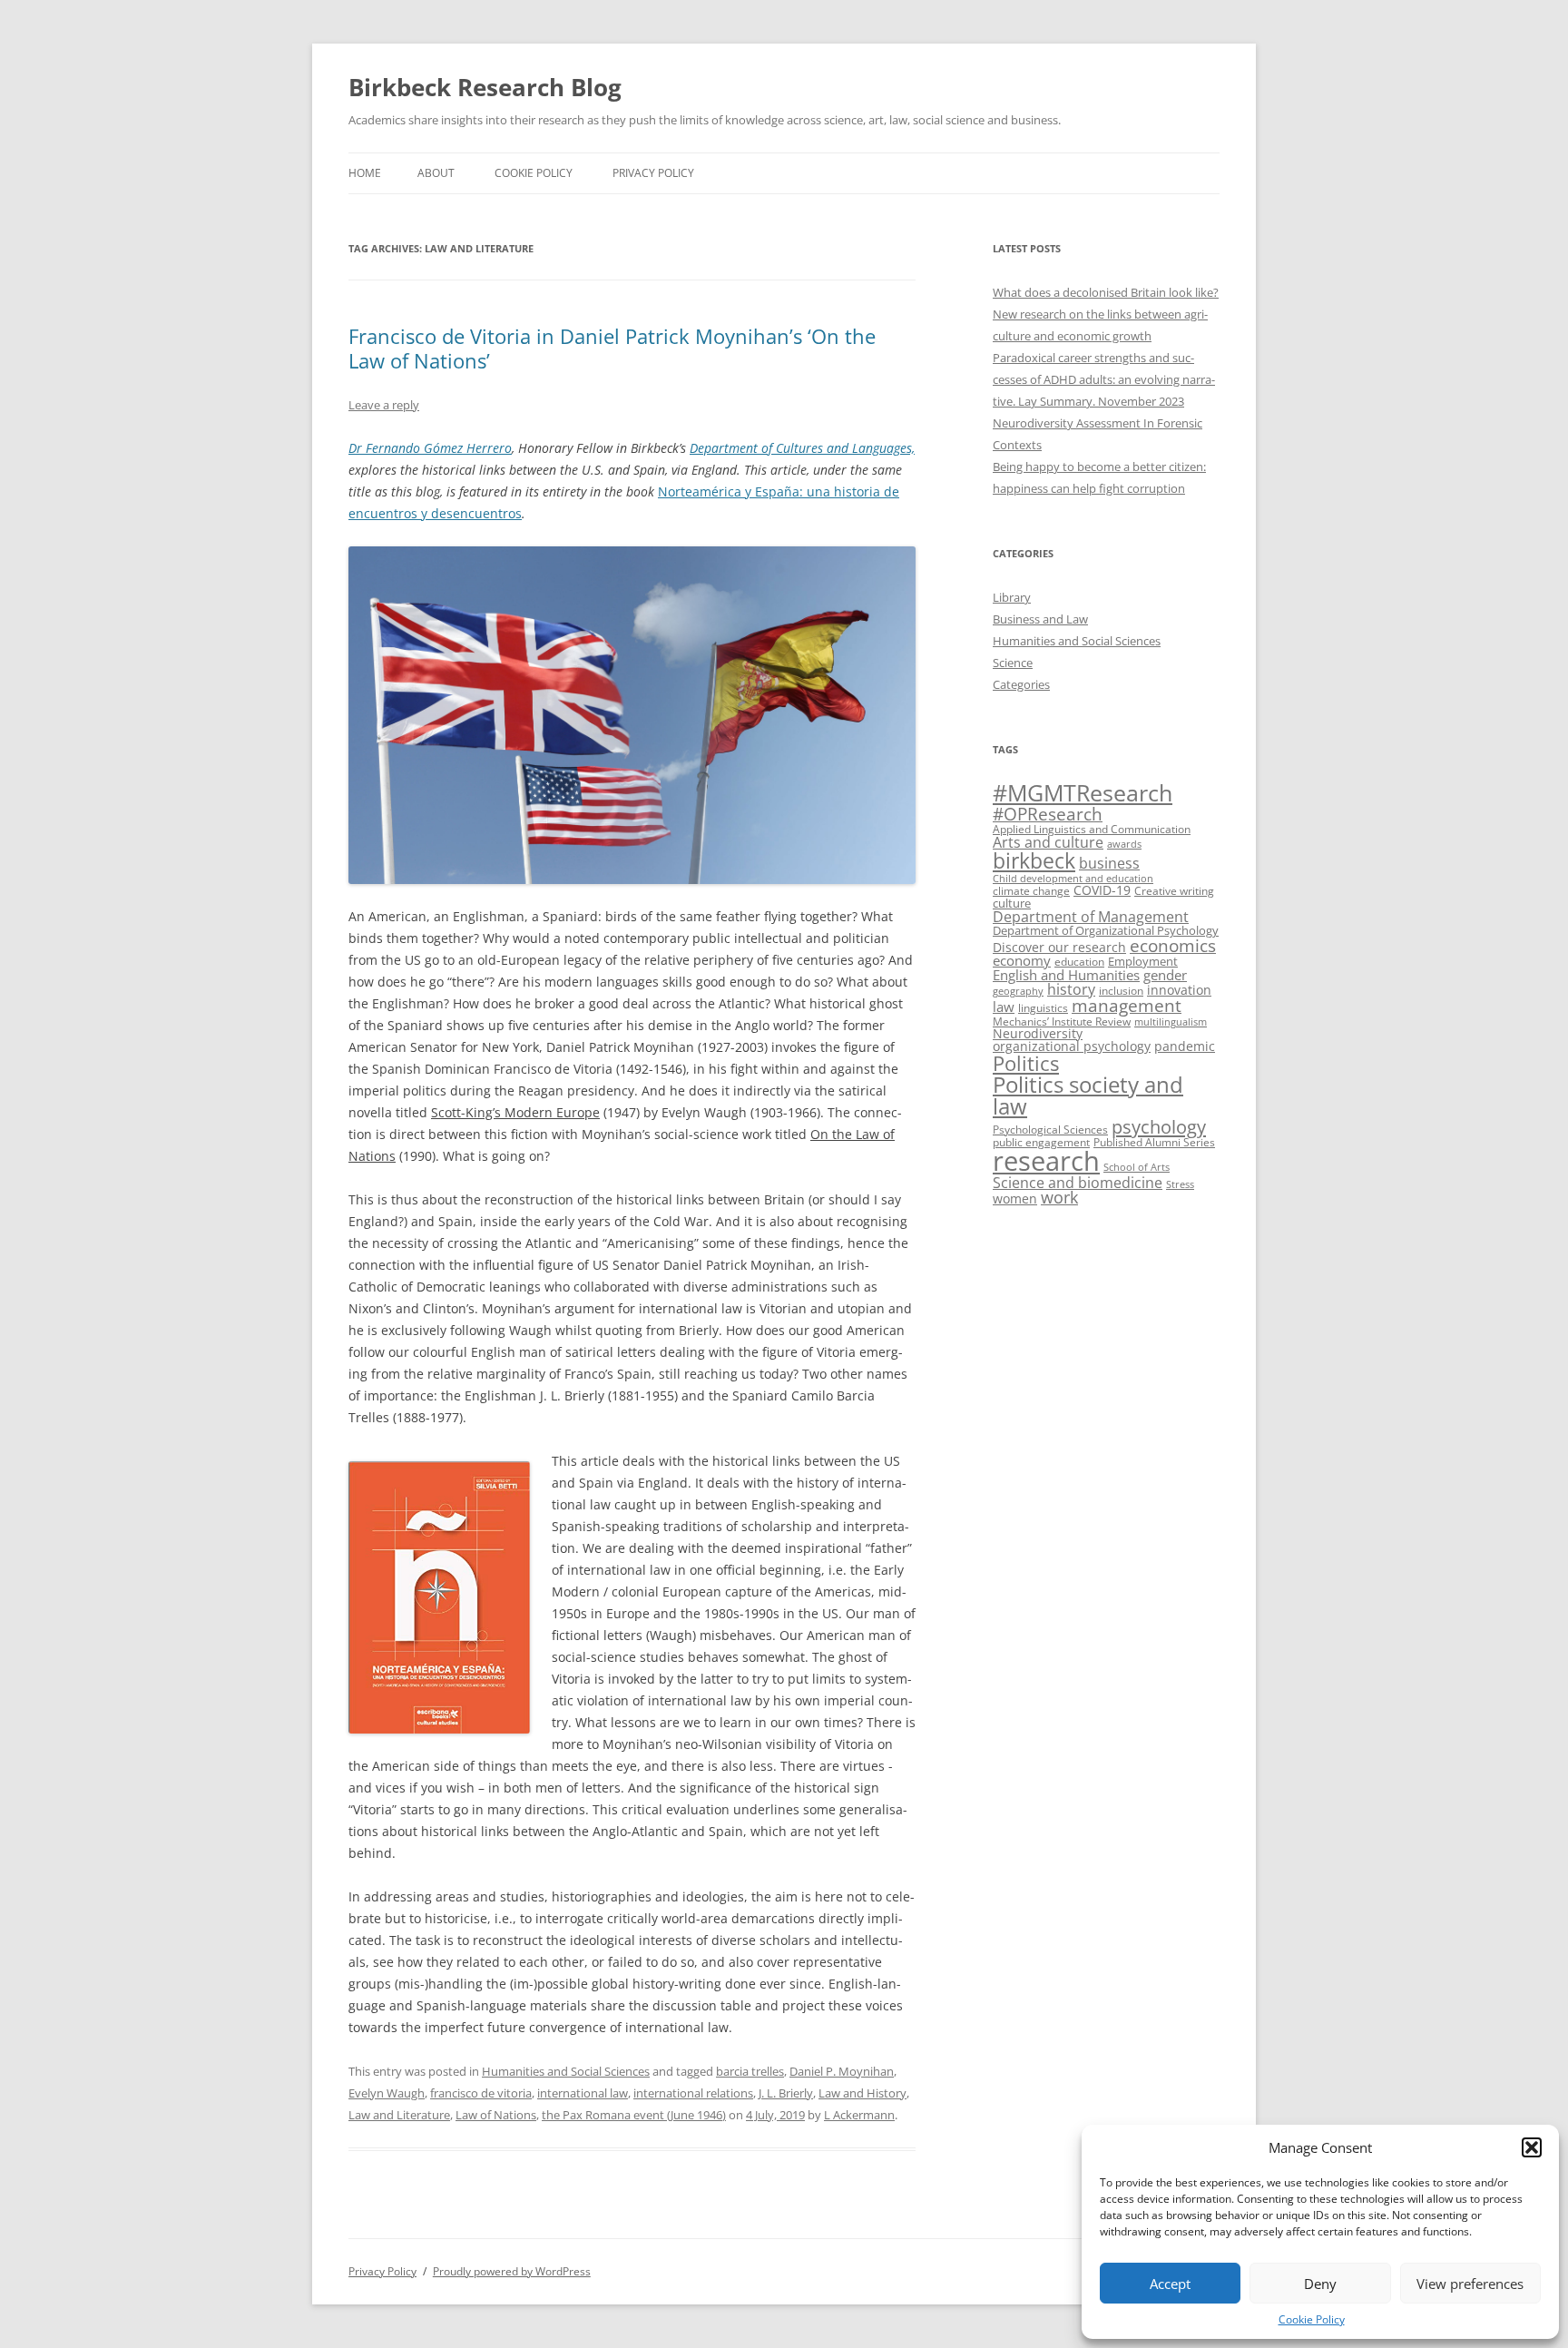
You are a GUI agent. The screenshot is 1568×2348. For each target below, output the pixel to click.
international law (583, 2093)
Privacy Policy (653, 173)
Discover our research (1059, 947)
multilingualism (1171, 1022)
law (1004, 1007)
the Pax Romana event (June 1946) (634, 2115)
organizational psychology (1072, 1046)
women (1015, 1199)
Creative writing (1174, 891)
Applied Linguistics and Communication (1092, 829)
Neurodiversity (1038, 1033)
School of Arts (1137, 1167)
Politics (1026, 1063)
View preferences (1470, 2284)
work (1059, 1197)
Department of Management (1091, 917)
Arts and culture (1048, 842)
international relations (693, 2093)
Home (365, 173)
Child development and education (1073, 879)
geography (1018, 991)
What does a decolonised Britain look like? (1106, 292)
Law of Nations (496, 2115)
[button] (1532, 2147)
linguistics (1043, 1008)
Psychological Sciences (1050, 1130)
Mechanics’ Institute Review (1062, 1022)
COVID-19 (1102, 890)
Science (1013, 663)
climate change (1031, 891)
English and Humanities (1066, 975)
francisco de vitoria (481, 2093)
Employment (1143, 961)
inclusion (1121, 991)
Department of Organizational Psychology (1106, 930)
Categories (1021, 684)
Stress (1180, 1184)
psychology (1159, 1126)
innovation (1179, 990)
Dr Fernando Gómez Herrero (430, 448)
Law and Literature (399, 2115)
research (1046, 1161)
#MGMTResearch (1083, 793)
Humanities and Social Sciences (566, 2071)
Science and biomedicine (1078, 1183)
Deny (1320, 2284)
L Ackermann (859, 2115)
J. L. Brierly (786, 2093)
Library (1012, 597)
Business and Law (1040, 619)
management (1127, 1005)
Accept (1170, 2284)
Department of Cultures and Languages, (802, 448)
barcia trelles (750, 2071)
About (436, 173)
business (1109, 863)
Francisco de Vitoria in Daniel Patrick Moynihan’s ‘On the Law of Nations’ (612, 348)
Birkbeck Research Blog (485, 87)
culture (1012, 903)
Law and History (862, 2093)
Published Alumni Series (1154, 1142)
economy (1022, 961)
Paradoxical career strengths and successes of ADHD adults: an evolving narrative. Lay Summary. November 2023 (1104, 379)
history (1071, 989)
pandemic (1185, 1046)
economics (1173, 945)
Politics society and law (1088, 1095)
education (1079, 962)
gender (1165, 975)
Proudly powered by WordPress (512, 2271)
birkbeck (1034, 860)
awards (1124, 844)
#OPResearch (1048, 814)
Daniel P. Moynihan (842, 2071)
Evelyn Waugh (387, 2093)
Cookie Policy (1312, 2319)
